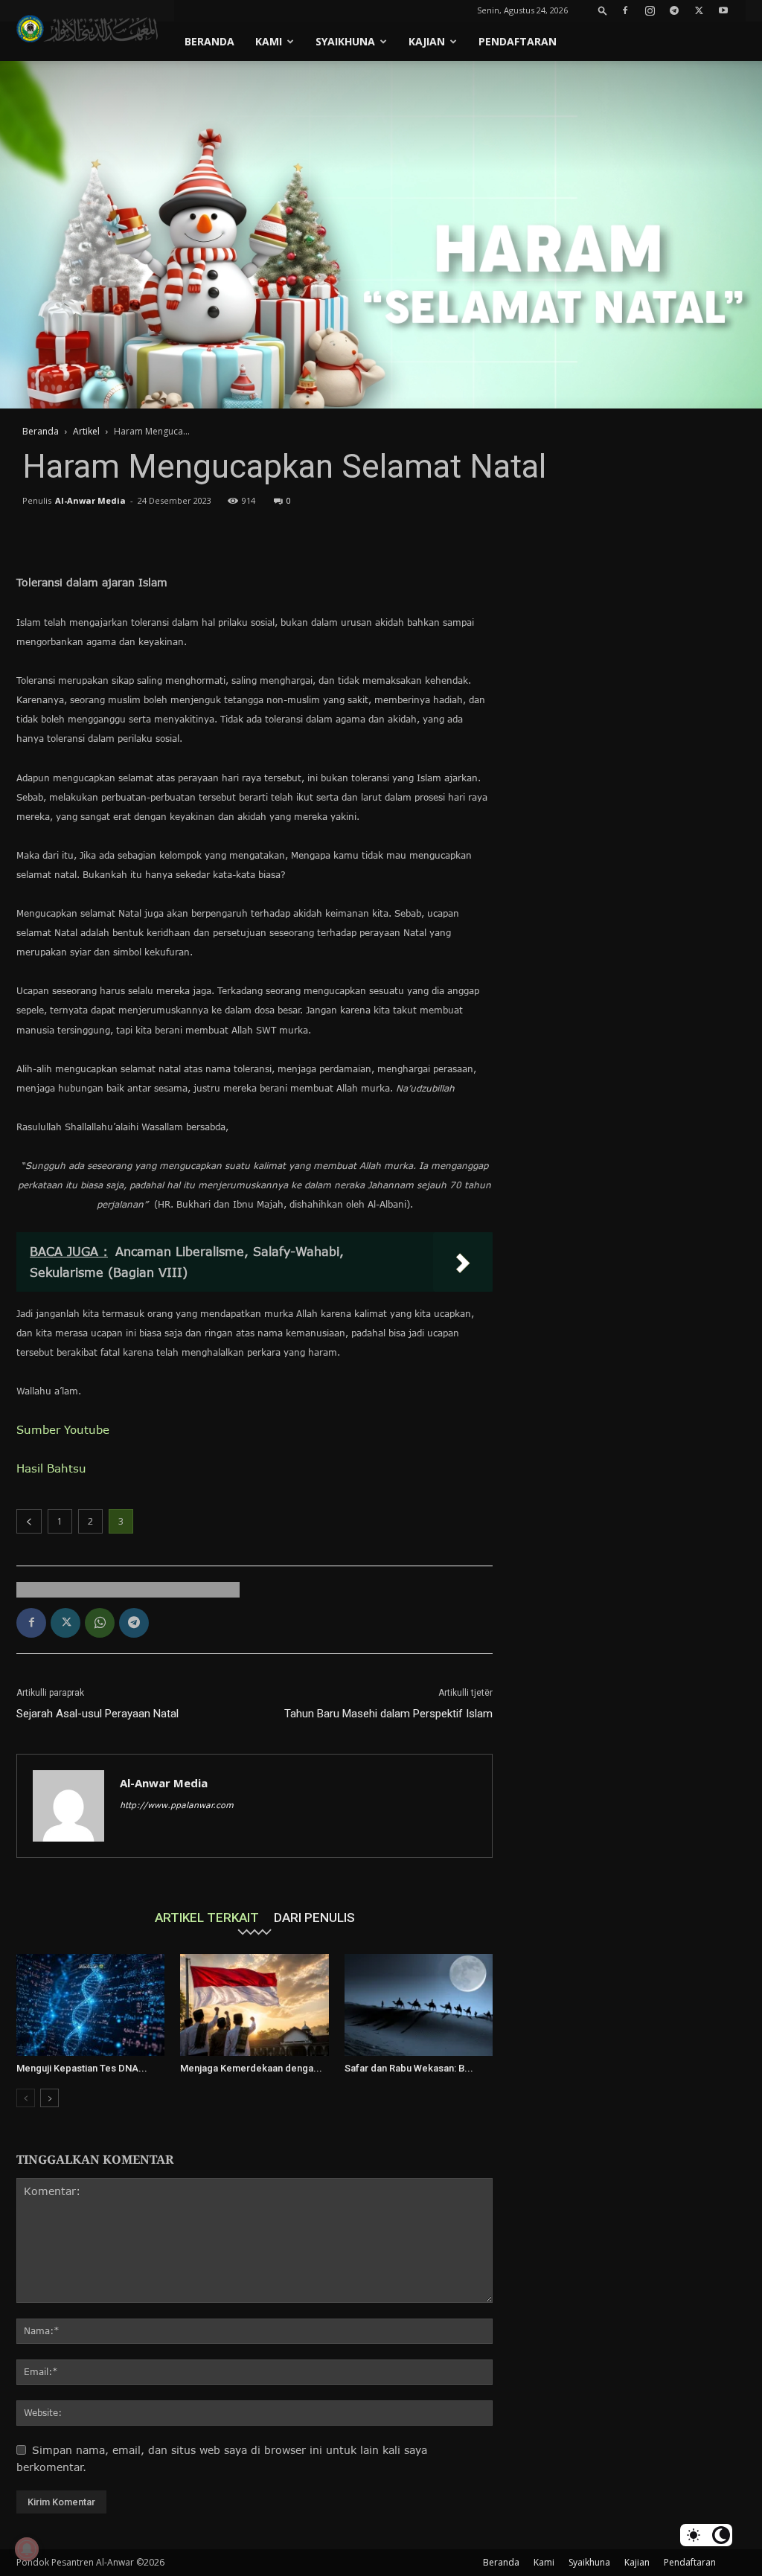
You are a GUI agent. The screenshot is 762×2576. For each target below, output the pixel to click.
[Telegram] (674, 10)
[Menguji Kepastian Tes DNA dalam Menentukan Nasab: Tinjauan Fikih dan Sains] (90, 2005)
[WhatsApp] (100, 1623)
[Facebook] (625, 10)
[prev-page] (26, 2098)
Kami (269, 41)
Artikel (86, 431)
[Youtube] (723, 10)
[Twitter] (699, 10)
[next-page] (49, 2098)
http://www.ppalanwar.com (177, 1805)
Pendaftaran (518, 41)
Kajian (427, 41)
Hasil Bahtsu (51, 1468)
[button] (603, 10)
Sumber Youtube (63, 1429)
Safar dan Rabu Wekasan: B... (409, 2068)
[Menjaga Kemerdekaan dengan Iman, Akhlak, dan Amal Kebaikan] (254, 2005)
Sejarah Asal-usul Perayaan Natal (97, 1714)
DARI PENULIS (314, 1917)
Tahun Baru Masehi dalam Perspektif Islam (388, 1714)
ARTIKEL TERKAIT (207, 1917)
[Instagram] (650, 10)
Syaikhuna (345, 41)
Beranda (209, 41)
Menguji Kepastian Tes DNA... (82, 2068)
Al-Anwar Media (90, 500)
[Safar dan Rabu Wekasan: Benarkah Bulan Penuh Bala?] (419, 2005)
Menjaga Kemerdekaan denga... (251, 2068)
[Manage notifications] (27, 2549)
